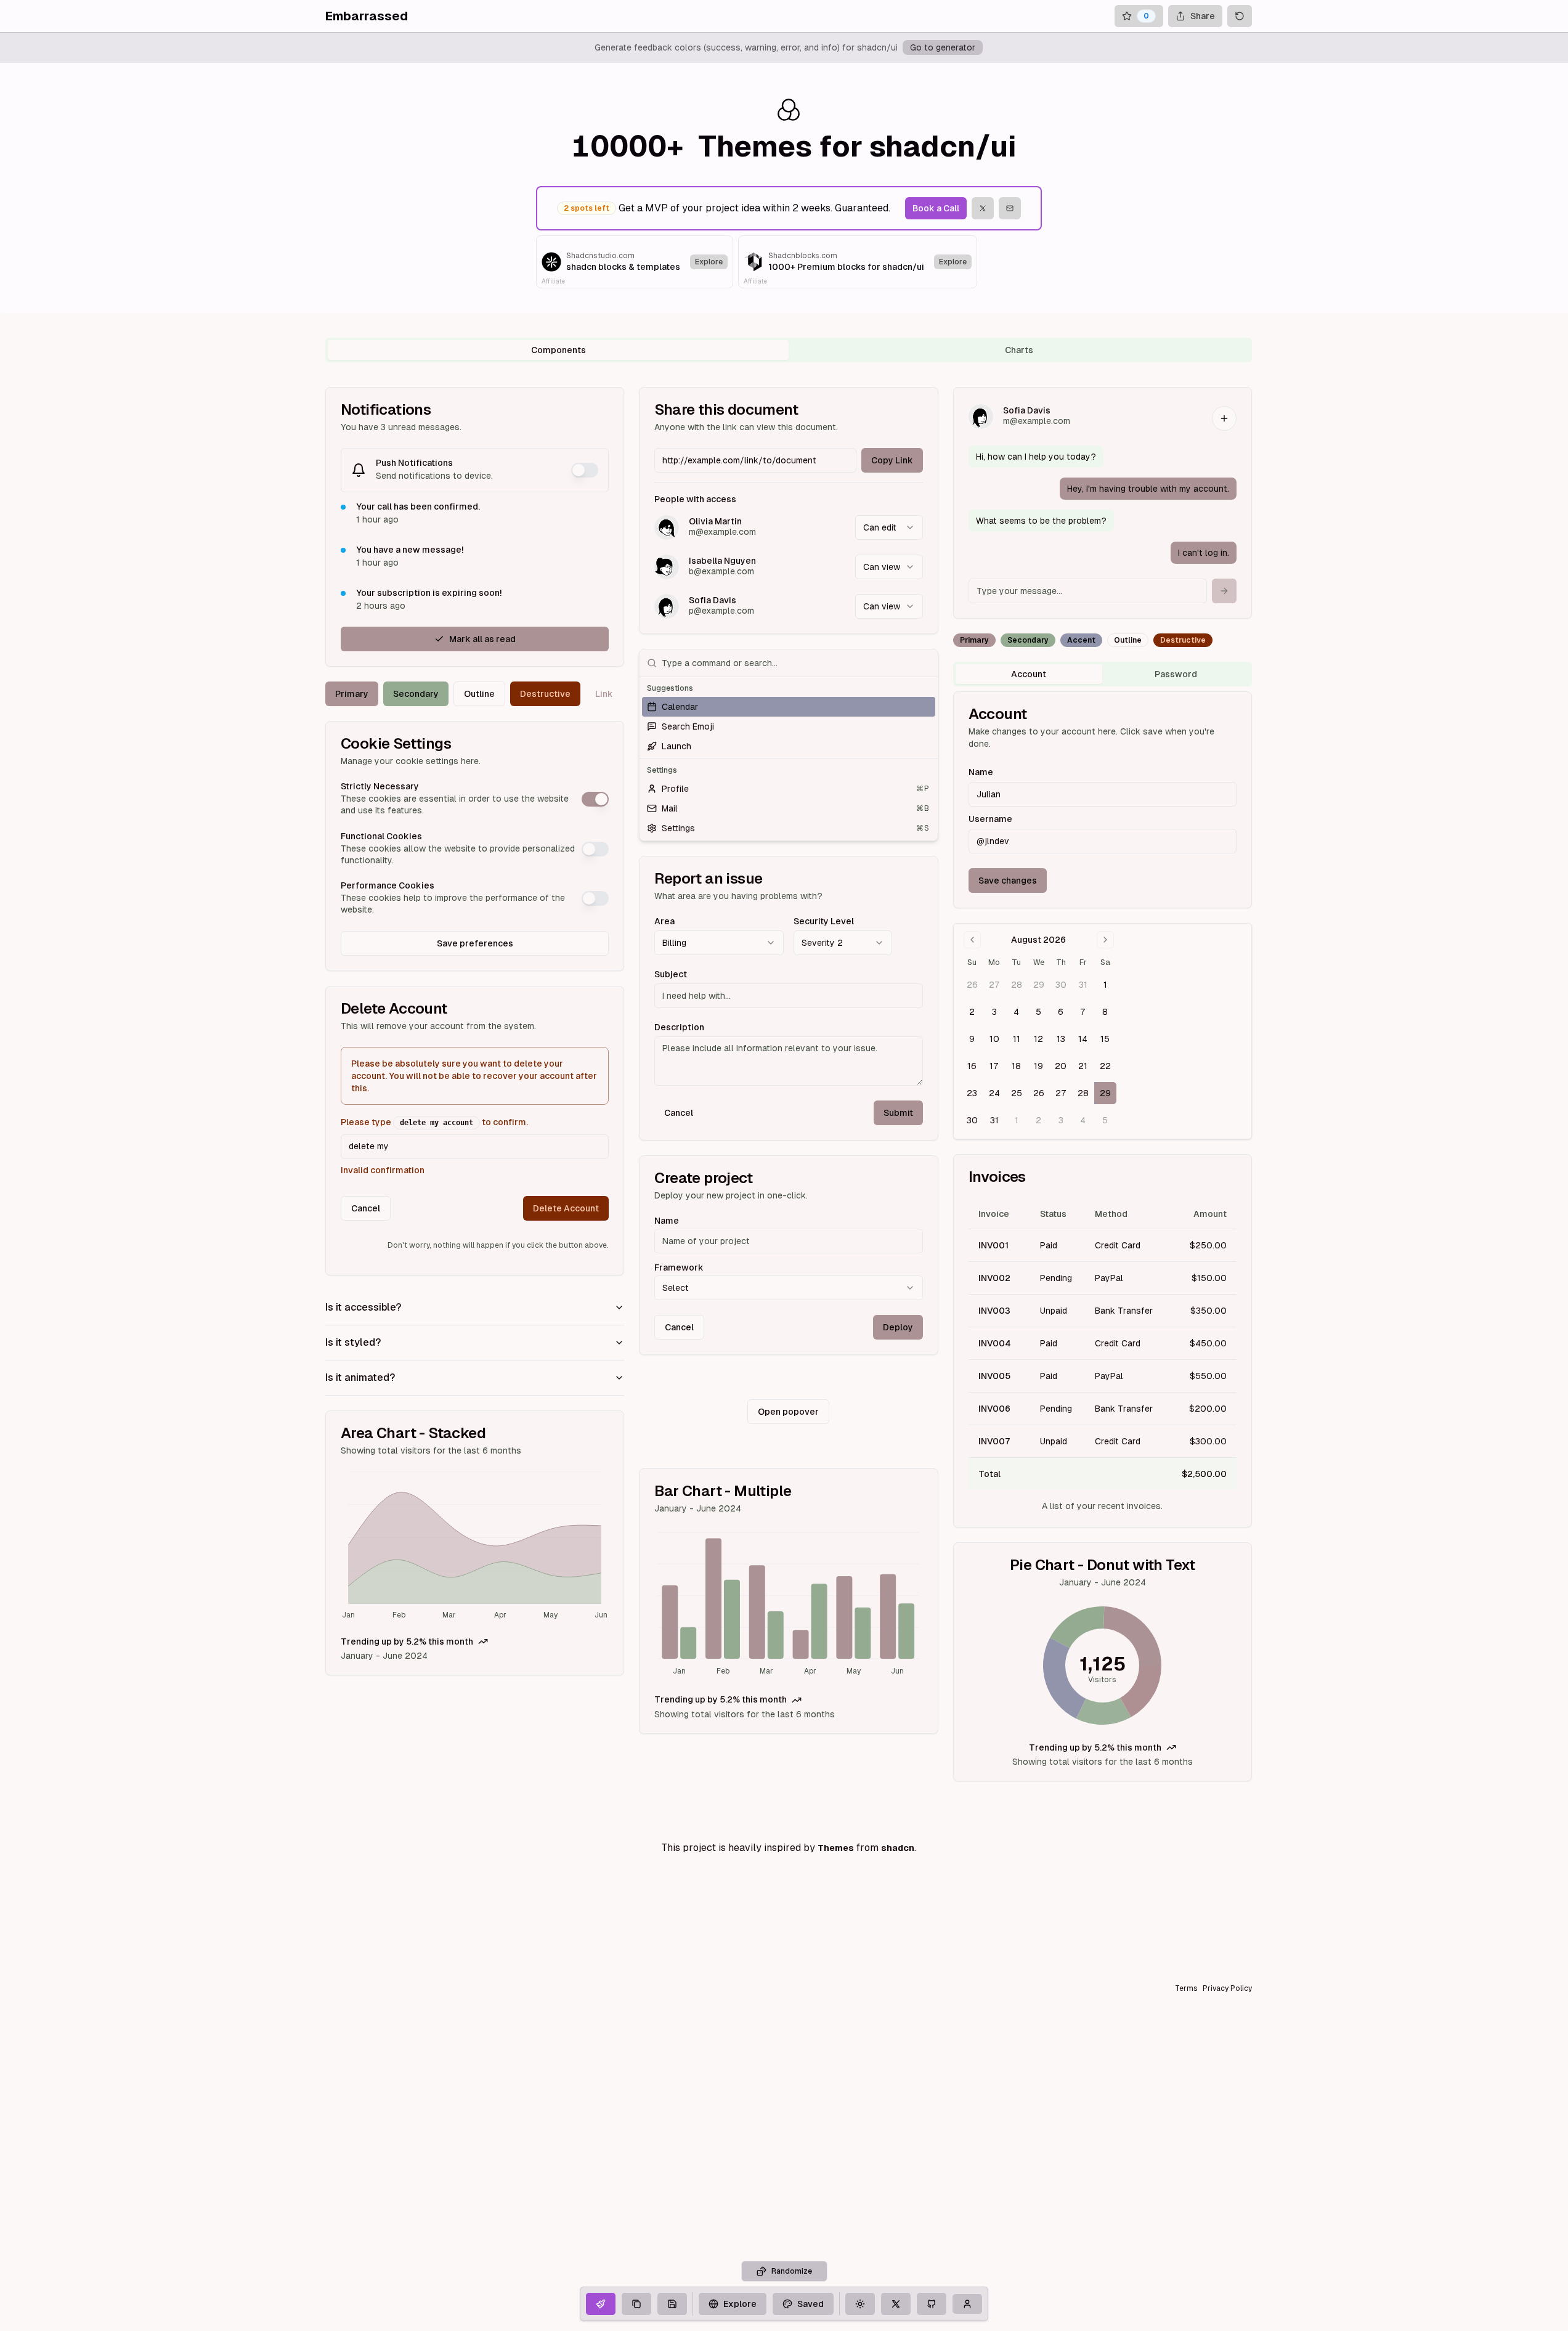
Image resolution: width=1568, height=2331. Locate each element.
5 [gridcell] (1038, 1012)
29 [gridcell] (1039, 985)
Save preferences (475, 943)
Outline (479, 694)
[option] (788, 707)
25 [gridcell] (1017, 1093)
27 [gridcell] (994, 985)
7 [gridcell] (1083, 1012)
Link (604, 694)
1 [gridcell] (1105, 985)
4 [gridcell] (1016, 1012)
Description (679, 1027)
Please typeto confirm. (434, 1122)
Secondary (416, 694)
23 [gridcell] (972, 1093)
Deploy (898, 1327)
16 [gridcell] (972, 1066)
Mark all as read (482, 639)
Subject (671, 974)
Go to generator (943, 47)
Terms (1186, 1988)
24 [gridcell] (994, 1093)
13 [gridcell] (1061, 1039)
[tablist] (789, 350)
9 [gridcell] (972, 1039)
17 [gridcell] (994, 1066)
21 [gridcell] (1083, 1066)
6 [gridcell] (1061, 1012)
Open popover (788, 1412)
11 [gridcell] (1017, 1039)
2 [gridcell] (972, 1012)
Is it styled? (353, 1342)
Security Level (824, 921)
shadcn (898, 1848)
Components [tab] (559, 350)
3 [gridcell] (994, 1012)
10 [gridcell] (994, 1039)
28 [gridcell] (1017, 985)
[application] (475, 1547)
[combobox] (889, 527)
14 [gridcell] (1083, 1039)
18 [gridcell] (1016, 1066)
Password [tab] (1176, 674)
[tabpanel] (789, 1084)
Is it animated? (360, 1377)
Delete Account (566, 1208)
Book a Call (936, 208)
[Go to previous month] (972, 940)
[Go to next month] (1105, 940)
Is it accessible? (363, 1307)
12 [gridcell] (1038, 1039)
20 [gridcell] (1061, 1066)
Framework (679, 1267)
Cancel (366, 1208)
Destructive (545, 694)
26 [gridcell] (972, 985)
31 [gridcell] (1083, 985)
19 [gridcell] (1038, 1066)
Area (664, 921)
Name (667, 1221)
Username (990, 819)
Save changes (1008, 881)
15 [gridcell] (1105, 1039)
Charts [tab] (1019, 350)
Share (1203, 16)
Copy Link (892, 460)
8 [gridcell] (1105, 1012)
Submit (898, 1113)
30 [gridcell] (1061, 985)
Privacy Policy (1227, 1988)
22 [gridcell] (1105, 1066)
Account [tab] (1029, 674)
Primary (352, 694)
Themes (836, 1848)
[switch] (585, 470)
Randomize (792, 2271)
